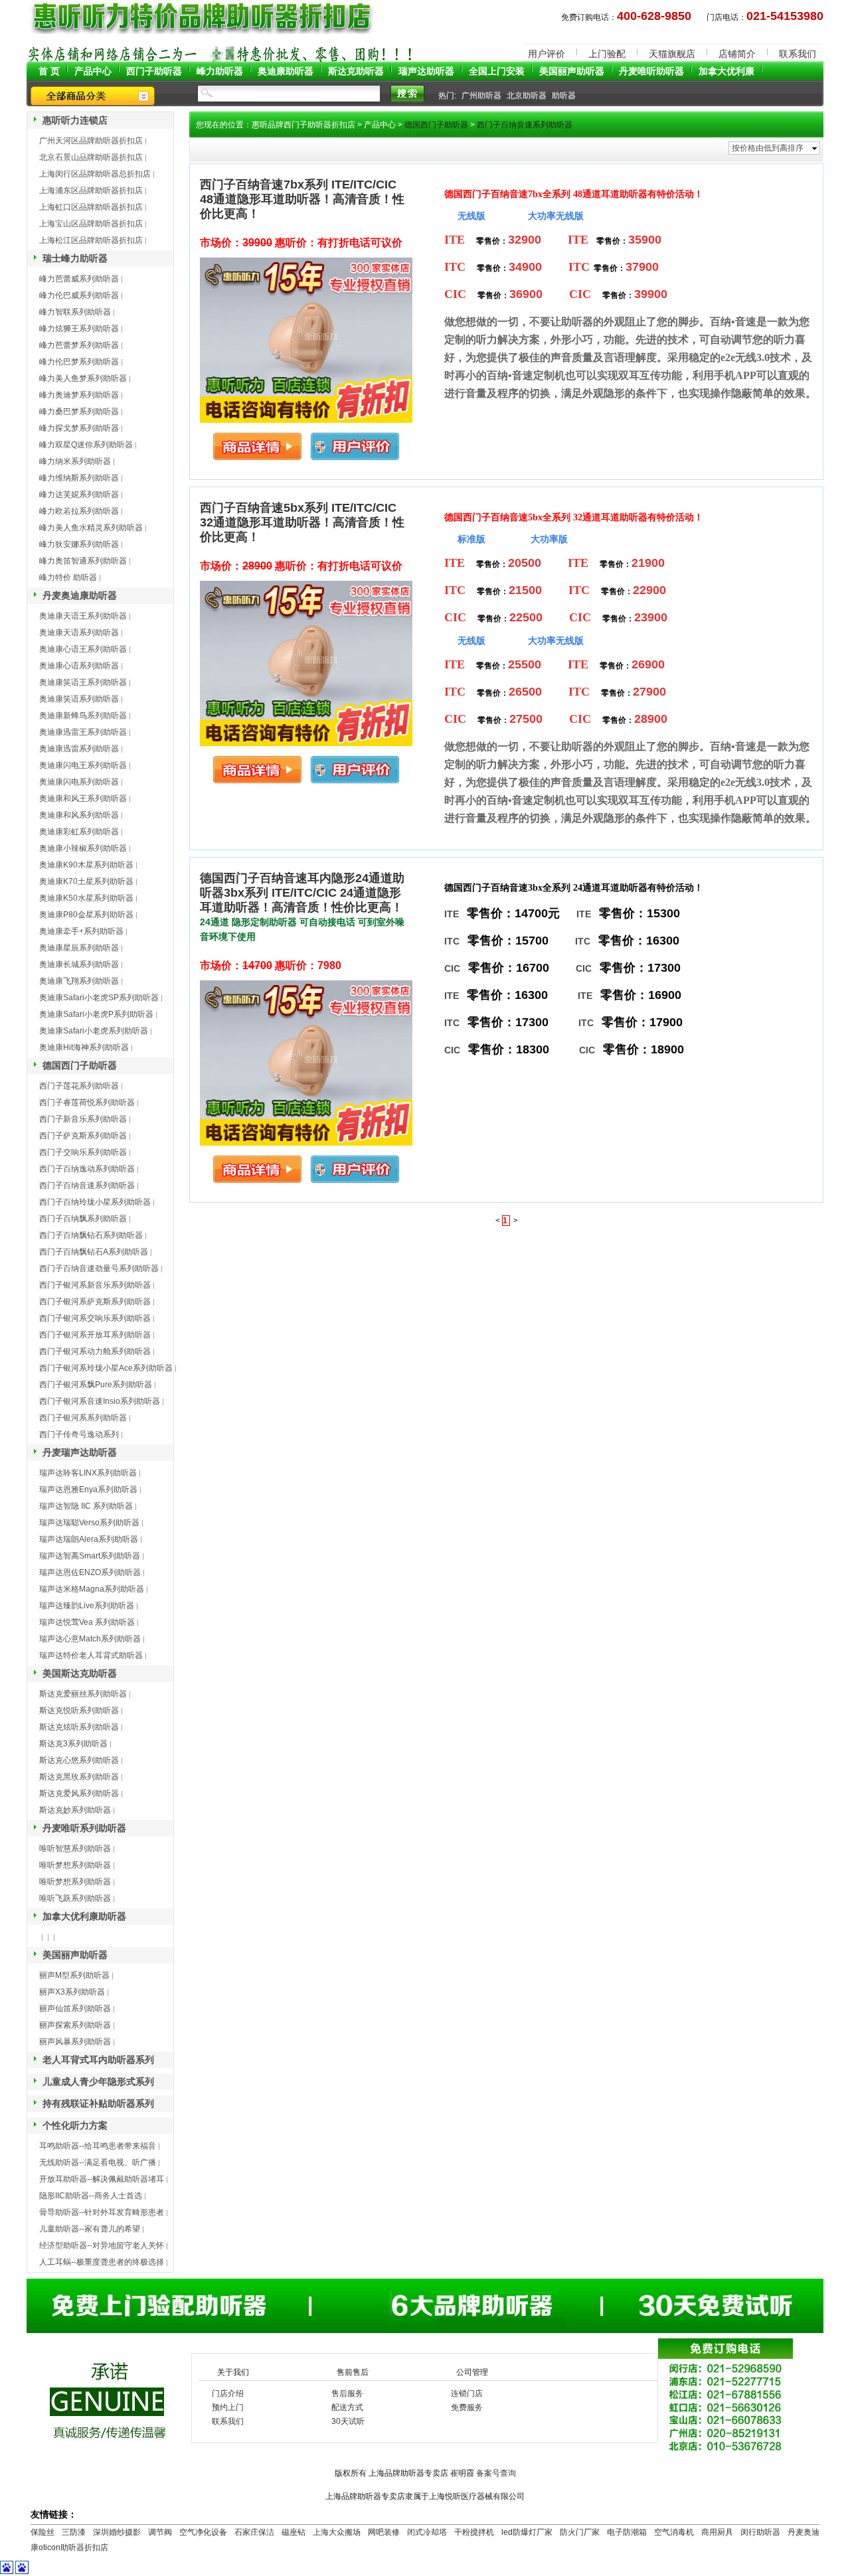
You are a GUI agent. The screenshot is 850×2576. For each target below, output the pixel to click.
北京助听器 (527, 96)
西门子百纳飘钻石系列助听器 (91, 1235)
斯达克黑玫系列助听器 (79, 1777)
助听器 (564, 96)
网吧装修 (384, 2532)
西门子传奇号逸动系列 (79, 1434)
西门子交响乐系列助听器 (83, 1152)
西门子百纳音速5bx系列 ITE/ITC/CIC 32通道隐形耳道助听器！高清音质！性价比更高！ (302, 522)
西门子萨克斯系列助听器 (83, 1136)
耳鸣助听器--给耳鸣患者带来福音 (98, 2146)
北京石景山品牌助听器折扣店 (91, 157)
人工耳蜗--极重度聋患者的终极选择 (102, 2262)
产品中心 (93, 71)
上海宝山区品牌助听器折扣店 (91, 224)
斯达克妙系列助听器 (75, 1810)
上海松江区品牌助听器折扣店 (91, 240)
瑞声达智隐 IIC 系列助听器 (86, 1506)
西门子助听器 (154, 71)
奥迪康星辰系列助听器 (79, 948)
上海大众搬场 (337, 2532)
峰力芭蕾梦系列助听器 (79, 345)
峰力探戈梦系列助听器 (79, 428)
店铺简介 (737, 54)
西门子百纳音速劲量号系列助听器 (99, 1268)
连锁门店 (467, 2393)
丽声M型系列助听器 (74, 1975)
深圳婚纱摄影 (117, 2532)
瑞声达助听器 (426, 71)
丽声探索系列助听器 (75, 2025)
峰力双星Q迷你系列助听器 (86, 445)
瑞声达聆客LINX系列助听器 (88, 1473)
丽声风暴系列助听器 (75, 2042)
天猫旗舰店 (672, 54)
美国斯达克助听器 (80, 1673)
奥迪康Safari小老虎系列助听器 (94, 1031)
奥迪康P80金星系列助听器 (86, 915)
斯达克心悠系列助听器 (79, 1760)
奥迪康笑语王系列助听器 (83, 682)
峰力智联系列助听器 (75, 312)
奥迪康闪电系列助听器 (79, 782)
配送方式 (347, 2407)
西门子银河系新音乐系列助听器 (95, 1285)
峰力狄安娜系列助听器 (79, 544)
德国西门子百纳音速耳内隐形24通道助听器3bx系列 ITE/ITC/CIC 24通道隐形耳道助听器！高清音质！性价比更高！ (302, 893)
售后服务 (347, 2393)
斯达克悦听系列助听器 (79, 1710)
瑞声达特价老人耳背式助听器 (91, 1655)
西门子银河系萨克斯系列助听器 (95, 1302)
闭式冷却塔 (427, 2532)
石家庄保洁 (254, 2532)
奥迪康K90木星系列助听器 (86, 865)
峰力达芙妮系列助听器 (79, 494)
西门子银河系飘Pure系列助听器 (96, 1385)
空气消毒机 (674, 2532)
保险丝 (42, 2532)
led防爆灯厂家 (527, 2532)
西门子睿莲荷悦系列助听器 (87, 1102)
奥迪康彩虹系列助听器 (79, 832)
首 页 (49, 71)
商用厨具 (717, 2532)
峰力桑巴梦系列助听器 (79, 412)
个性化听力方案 (75, 2125)
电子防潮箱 (627, 2532)
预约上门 (228, 2407)
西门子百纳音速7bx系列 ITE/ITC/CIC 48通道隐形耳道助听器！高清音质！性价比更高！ (302, 199)
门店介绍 (228, 2393)
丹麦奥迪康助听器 (80, 595)
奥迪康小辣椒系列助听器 (83, 848)
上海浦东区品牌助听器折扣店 (91, 190)
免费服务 (467, 2407)
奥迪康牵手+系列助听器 (81, 931)
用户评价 (547, 54)
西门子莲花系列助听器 (79, 1086)
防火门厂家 (580, 2532)
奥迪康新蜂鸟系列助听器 (83, 716)
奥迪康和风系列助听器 (79, 815)
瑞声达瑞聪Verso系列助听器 (89, 1523)
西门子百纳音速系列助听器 (87, 1185)
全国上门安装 (497, 71)
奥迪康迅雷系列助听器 (79, 749)
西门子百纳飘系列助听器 (83, 1219)
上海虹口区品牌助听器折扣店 (91, 207)
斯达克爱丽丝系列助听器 (83, 1694)
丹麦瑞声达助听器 (80, 1452)
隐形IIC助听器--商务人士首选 (91, 2196)
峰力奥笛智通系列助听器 (83, 561)
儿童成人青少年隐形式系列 (98, 2082)
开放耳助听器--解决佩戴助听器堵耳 (102, 2179)
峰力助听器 (220, 71)
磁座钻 (294, 2532)
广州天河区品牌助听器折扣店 (91, 141)
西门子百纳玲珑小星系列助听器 (95, 1202)
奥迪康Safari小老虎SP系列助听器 (99, 998)
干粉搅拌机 (474, 2532)
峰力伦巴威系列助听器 (79, 295)
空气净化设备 (203, 2532)
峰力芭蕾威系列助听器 (79, 279)
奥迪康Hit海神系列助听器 (84, 1047)
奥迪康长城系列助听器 (79, 964)
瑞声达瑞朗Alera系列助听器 (89, 1539)
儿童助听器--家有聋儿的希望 (90, 2229)
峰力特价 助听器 (68, 577)
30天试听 (348, 2421)
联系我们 (798, 54)
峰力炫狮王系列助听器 (79, 329)
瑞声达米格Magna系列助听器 (92, 1589)
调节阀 (160, 2532)
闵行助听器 (760, 2532)
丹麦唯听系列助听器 (84, 1828)
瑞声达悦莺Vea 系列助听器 (87, 1622)
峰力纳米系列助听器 (75, 461)
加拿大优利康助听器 (84, 1916)
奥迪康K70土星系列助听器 (86, 881)
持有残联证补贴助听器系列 (98, 2103)
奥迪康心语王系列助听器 (83, 649)
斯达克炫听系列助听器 (79, 1727)
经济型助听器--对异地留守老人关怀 (102, 2245)
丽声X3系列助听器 (72, 1992)
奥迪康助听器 (286, 71)
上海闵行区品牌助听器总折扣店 (95, 174)
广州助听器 (481, 96)
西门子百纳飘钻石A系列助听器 (94, 1252)
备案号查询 (496, 2473)
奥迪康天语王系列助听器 (83, 616)
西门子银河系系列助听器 (83, 1418)
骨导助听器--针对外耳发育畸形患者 (102, 2212)
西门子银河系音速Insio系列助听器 (100, 1401)
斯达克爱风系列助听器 (79, 1793)
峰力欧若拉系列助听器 (79, 511)
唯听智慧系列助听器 (75, 1849)
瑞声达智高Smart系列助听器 (90, 1556)
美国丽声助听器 (572, 71)
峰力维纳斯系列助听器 (79, 478)
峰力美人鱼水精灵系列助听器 (91, 528)
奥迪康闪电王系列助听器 (83, 765)
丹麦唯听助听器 (651, 71)
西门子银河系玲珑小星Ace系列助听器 (106, 1368)
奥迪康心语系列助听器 (79, 666)
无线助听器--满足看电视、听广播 (98, 2162)
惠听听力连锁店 (75, 120)
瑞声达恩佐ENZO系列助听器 (90, 1572)
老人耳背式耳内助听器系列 (98, 2060)
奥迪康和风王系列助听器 (83, 798)
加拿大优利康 (726, 71)
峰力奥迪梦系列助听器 (79, 395)
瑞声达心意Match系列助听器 (90, 1639)
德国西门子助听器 (80, 1065)
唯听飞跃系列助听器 (75, 1898)
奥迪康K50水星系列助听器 (86, 898)
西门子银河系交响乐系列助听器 (95, 1318)
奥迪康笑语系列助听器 (79, 699)
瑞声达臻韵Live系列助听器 (87, 1606)
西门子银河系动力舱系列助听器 (95, 1351)
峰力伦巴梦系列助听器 (79, 362)
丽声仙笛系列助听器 (75, 2008)
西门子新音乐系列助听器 (83, 1119)
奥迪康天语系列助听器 (79, 633)
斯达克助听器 (356, 71)
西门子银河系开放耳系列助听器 (95, 1335)
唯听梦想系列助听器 (75, 1865)
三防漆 (74, 2532)
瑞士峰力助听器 (75, 258)
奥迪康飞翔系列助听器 (79, 981)
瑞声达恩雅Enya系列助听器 (88, 1489)
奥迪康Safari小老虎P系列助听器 (96, 1014)
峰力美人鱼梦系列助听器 (83, 378)
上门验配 (607, 54)
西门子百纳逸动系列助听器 (87, 1169)
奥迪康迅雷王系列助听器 (83, 732)
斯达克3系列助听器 (73, 1744)
